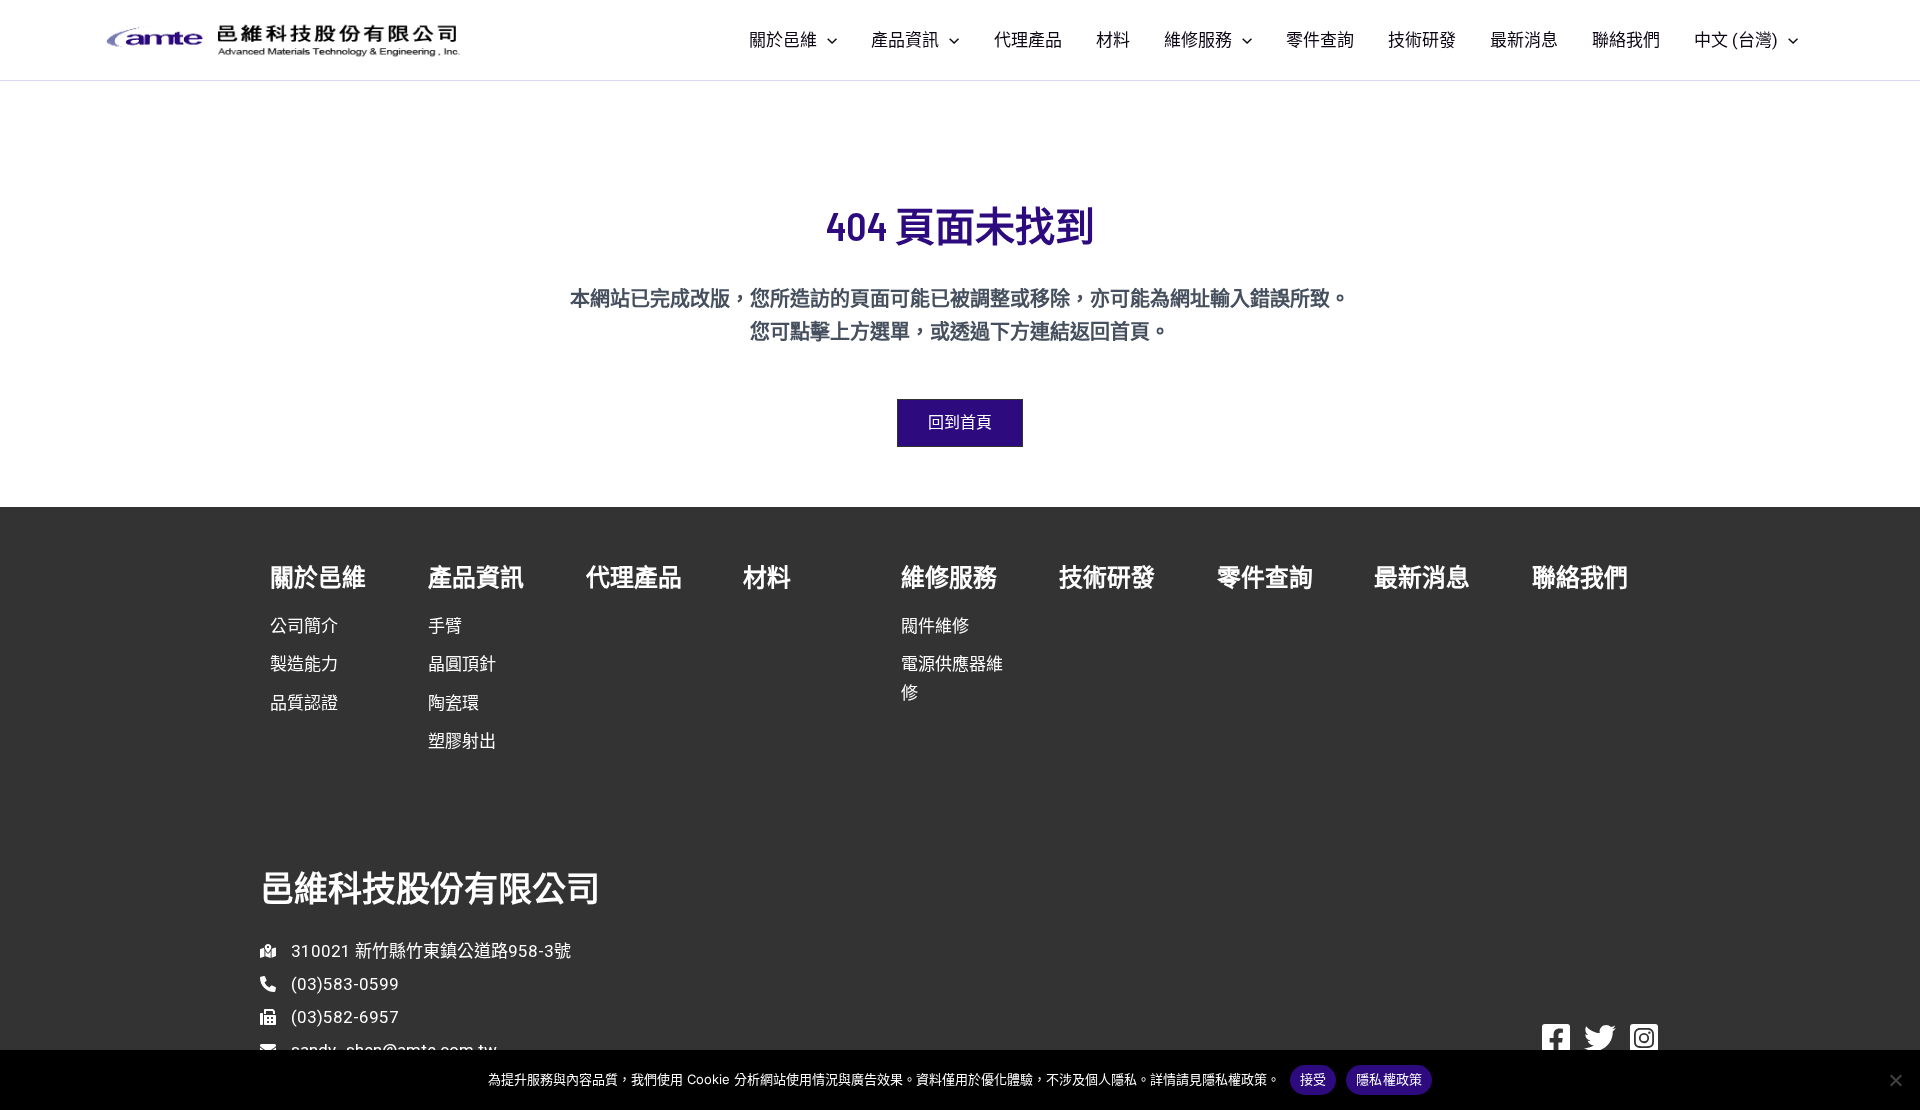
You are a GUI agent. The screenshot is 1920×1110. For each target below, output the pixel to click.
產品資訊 (905, 40)
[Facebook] (1556, 1038)
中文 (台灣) (1736, 40)
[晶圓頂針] (462, 664)
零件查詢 (1320, 40)
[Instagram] (1644, 1038)
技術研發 (1422, 40)
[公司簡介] (304, 626)
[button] (827, 40)
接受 (1313, 1079)
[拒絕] (1895, 1080)
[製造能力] (304, 664)
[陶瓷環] (453, 703)
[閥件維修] (935, 626)
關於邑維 (783, 40)
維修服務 (1198, 40)
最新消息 (1524, 40)
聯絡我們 (1626, 40)
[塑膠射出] (462, 741)
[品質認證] (304, 703)
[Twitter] (1600, 1038)
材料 (1113, 40)
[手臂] (445, 626)
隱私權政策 (1389, 1079)
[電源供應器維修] (960, 678)
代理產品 (1028, 40)
